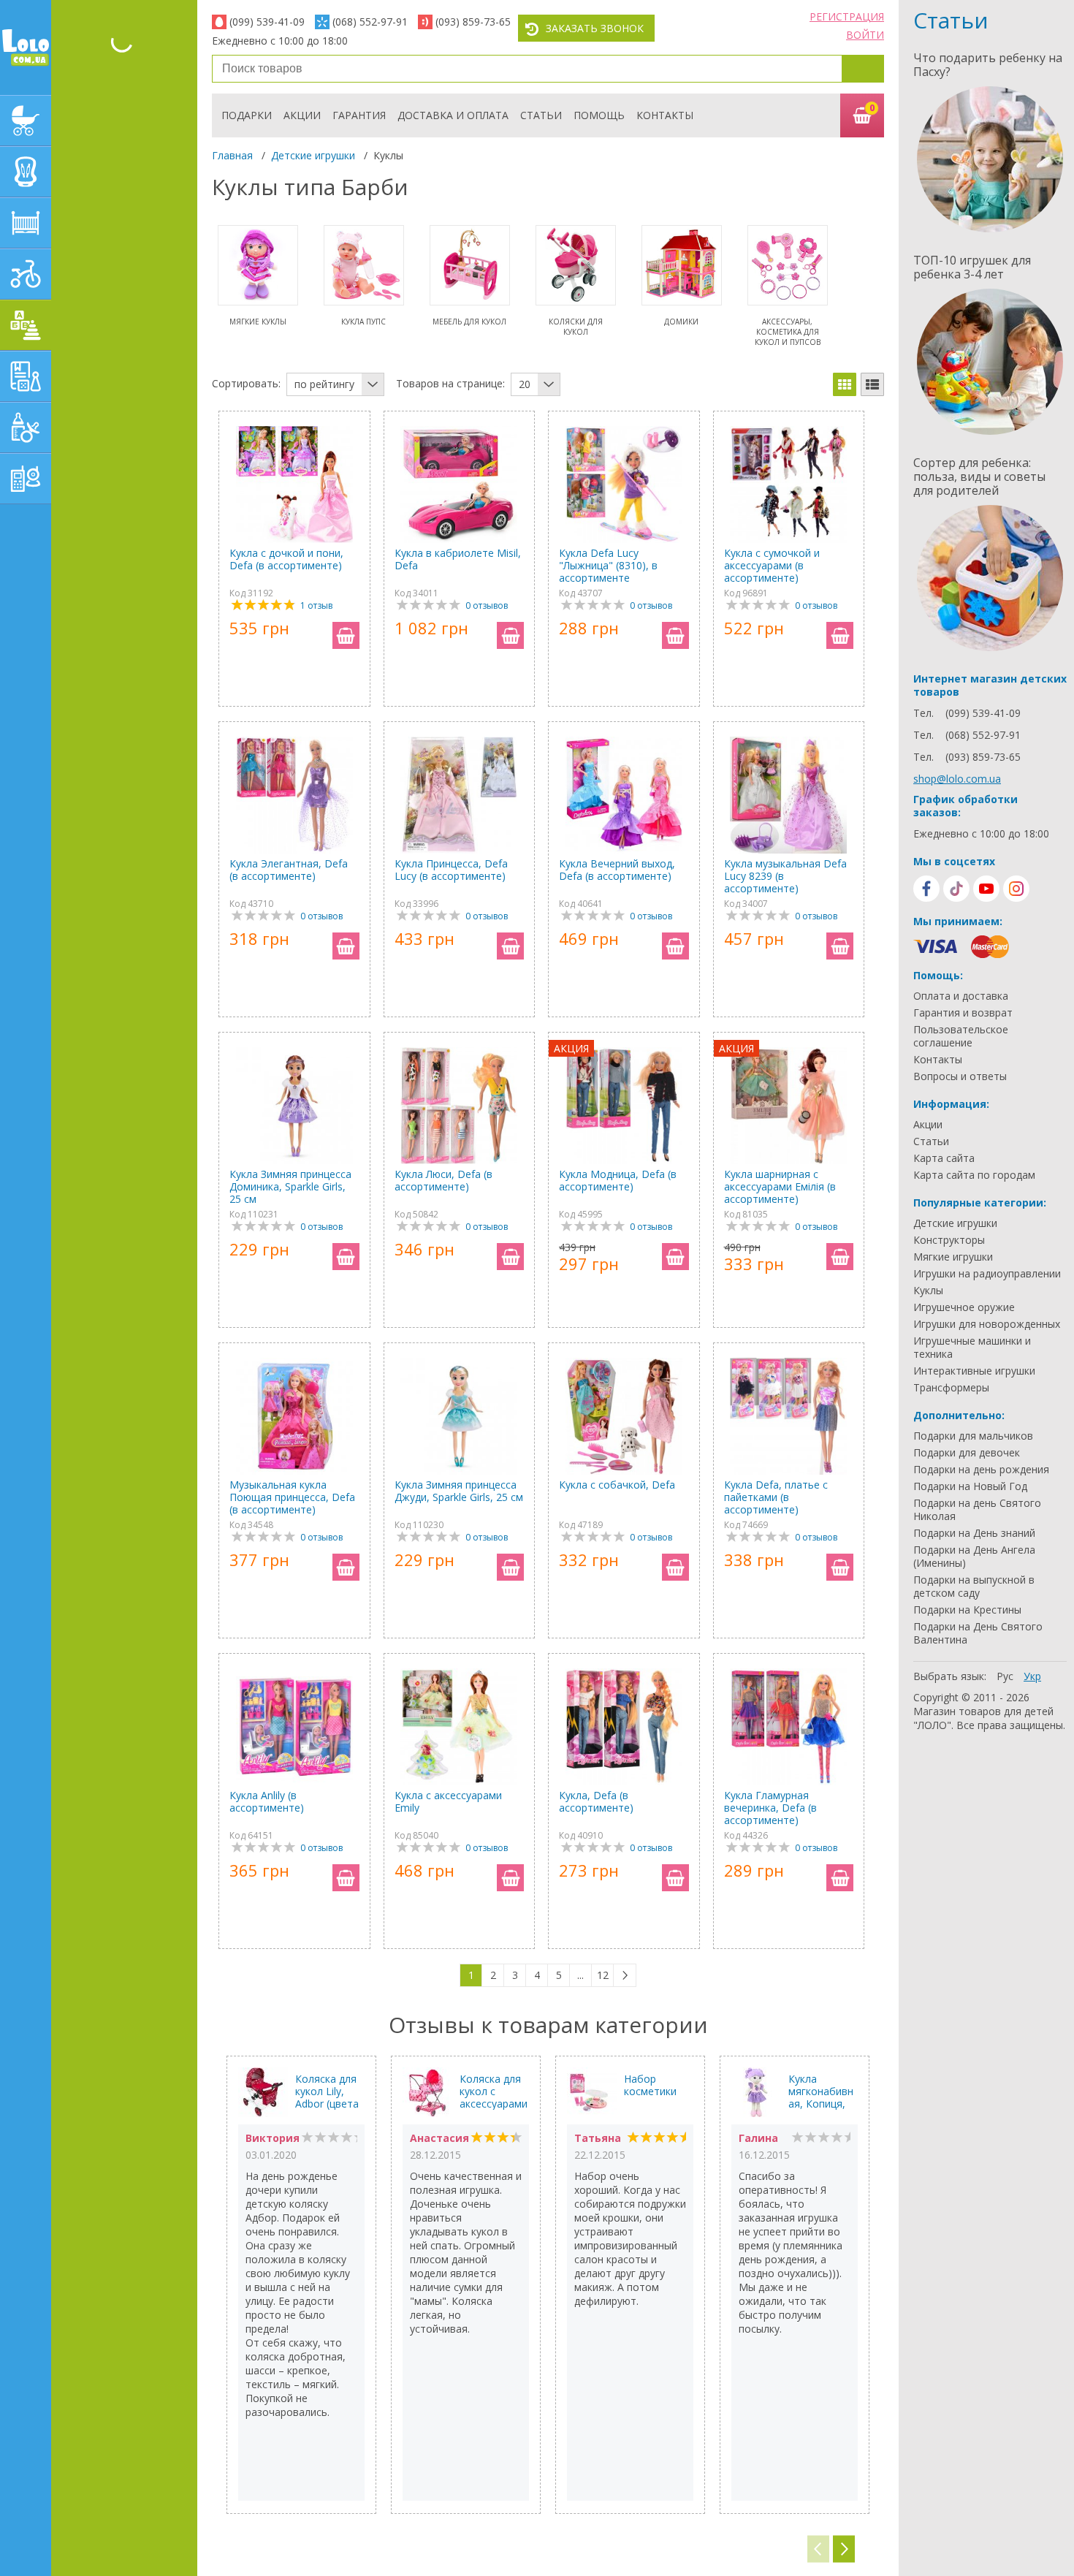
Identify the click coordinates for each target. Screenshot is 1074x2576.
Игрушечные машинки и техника (972, 1348)
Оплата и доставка (961, 996)
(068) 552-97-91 (370, 22)
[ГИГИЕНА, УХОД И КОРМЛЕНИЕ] (26, 428)
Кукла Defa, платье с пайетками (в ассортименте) (776, 1497)
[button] (844, 2549)
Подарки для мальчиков (973, 1436)
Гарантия (359, 115)
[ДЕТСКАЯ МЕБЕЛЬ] (26, 223)
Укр (1032, 1676)
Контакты (665, 115)
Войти (865, 35)
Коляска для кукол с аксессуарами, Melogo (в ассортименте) (494, 2091)
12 (603, 1975)
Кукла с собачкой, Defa (617, 1485)
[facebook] (926, 889)
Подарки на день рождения (981, 1470)
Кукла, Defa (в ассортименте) (596, 1802)
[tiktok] (956, 889)
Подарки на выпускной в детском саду (974, 1587)
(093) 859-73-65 (473, 22)
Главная (232, 155)
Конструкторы (949, 1240)
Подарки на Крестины (967, 1610)
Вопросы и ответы (960, 1076)
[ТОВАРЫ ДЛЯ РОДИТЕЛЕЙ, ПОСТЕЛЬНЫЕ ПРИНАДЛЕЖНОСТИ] (26, 479)
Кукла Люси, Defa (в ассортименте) (443, 1181)
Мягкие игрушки (953, 1257)
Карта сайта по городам (974, 1175)
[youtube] (986, 889)
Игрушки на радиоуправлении (987, 1274)
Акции (302, 115)
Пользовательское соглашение (961, 1036)
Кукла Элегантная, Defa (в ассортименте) (289, 870)
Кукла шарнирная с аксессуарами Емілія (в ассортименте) (780, 1186)
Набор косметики (650, 2085)
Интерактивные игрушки (974, 1371)
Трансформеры (951, 1388)
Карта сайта (944, 1158)
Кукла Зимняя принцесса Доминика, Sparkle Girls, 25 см (290, 1186)
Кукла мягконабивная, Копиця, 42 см (821, 2091)
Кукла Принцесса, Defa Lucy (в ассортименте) (451, 870)
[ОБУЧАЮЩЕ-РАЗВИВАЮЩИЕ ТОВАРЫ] (26, 376)
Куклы (928, 1291)
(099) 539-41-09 (267, 22)
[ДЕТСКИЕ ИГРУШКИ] (26, 325)
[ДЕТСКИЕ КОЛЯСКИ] (26, 121)
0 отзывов (487, 605)
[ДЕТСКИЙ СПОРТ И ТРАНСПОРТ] (26, 274)
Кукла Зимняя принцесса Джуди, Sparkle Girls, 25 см (459, 1491)
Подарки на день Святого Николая (977, 1510)
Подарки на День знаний (974, 1533)
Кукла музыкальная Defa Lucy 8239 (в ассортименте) (785, 876)
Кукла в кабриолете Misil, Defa (458, 559)
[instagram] (1016, 889)
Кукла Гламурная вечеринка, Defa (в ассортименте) (770, 1808)
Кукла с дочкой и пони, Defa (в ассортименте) (286, 559)
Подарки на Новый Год (970, 1486)
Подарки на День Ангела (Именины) (974, 1557)
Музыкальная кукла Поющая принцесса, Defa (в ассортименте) (292, 1497)
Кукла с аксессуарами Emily (448, 1802)
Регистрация (847, 16)
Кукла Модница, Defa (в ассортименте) (618, 1181)
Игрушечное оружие (964, 1307)
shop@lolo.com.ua (957, 779)
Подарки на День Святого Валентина (978, 1633)
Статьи (541, 115)
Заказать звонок (595, 28)
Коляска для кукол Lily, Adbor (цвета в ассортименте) (328, 2091)
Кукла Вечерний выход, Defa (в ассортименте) (617, 870)
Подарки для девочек (967, 1453)
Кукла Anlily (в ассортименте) (267, 1802)
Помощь (599, 115)
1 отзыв (316, 605)
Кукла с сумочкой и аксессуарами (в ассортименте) (772, 565)
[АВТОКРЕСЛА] (26, 172)
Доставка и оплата (453, 115)
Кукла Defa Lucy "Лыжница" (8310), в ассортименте (608, 565)
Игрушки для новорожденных (987, 1324)
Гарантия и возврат (963, 1013)
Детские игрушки (313, 155)
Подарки (247, 115)
